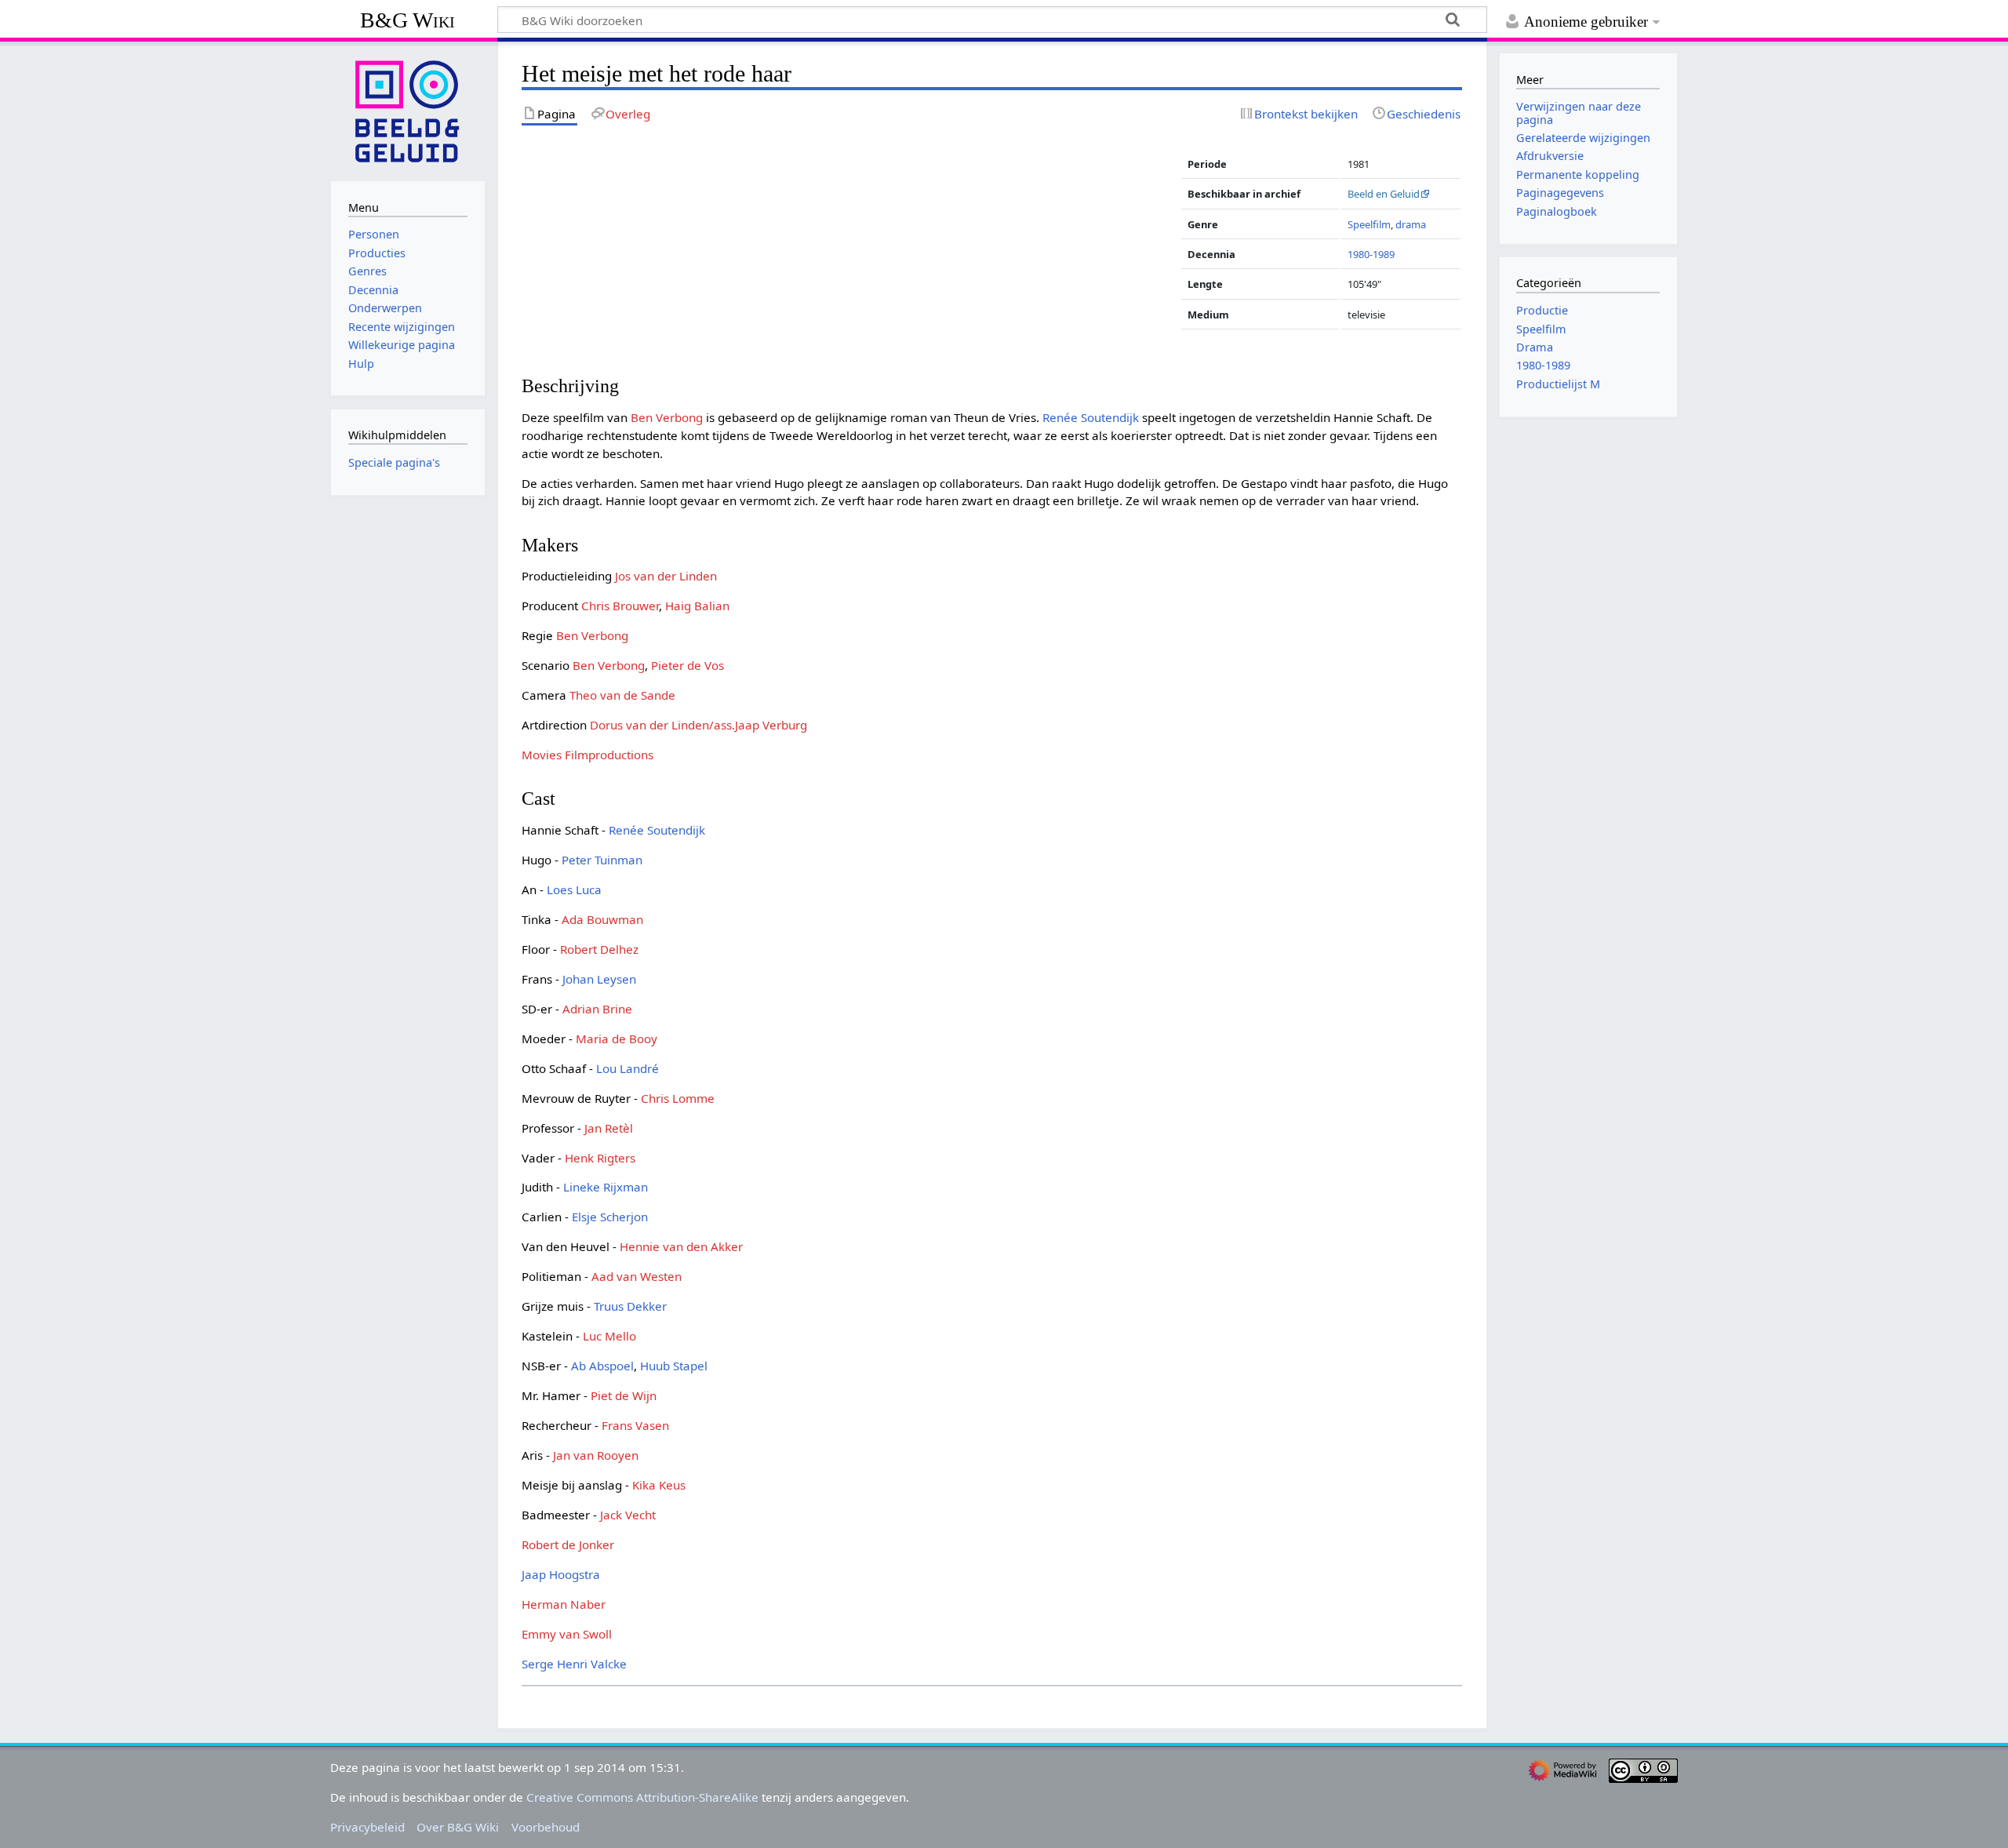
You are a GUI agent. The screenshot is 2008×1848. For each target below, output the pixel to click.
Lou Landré (627, 1068)
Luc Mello (609, 1336)
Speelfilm (1369, 224)
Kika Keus (659, 1485)
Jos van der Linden (666, 576)
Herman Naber (564, 1604)
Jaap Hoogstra (561, 1574)
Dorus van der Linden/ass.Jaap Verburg (698, 725)
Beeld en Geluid (1384, 194)
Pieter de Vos (688, 665)
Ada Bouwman (602, 919)
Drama (1535, 347)
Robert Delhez (599, 949)
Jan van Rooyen (596, 1455)
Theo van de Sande (622, 695)
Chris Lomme (678, 1098)
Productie (1542, 310)
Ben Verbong (667, 417)
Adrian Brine (597, 1009)
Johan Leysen (599, 979)
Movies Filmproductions (587, 755)
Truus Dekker (630, 1306)
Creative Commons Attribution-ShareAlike (642, 1797)
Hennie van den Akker (681, 1246)
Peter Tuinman (602, 860)
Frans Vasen (635, 1425)
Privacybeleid (367, 1827)
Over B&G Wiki (458, 1827)
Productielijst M (1558, 384)
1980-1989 (1371, 254)
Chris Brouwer (620, 606)
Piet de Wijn (624, 1395)
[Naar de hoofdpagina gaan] (408, 110)
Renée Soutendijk (1091, 417)
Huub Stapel (674, 1366)
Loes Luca (574, 889)
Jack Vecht (628, 1515)
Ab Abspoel (602, 1366)
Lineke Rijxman (606, 1187)
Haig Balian (697, 606)
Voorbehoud (546, 1827)
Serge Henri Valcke (574, 1664)
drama (1411, 224)
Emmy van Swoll (567, 1634)
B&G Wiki (407, 20)
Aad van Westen (637, 1276)
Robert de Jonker (568, 1544)
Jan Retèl (609, 1128)
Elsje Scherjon (610, 1217)
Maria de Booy (617, 1039)
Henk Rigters (600, 1158)
